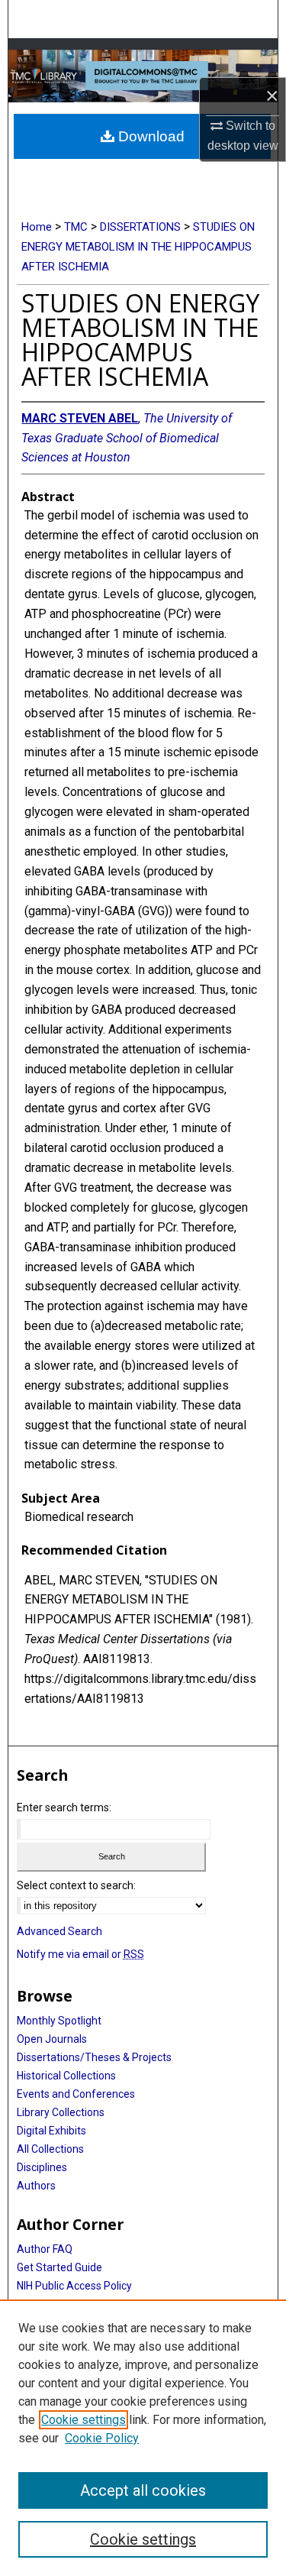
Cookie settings (84, 2420)
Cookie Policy (102, 2438)
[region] (143, 2438)
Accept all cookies (143, 2490)
